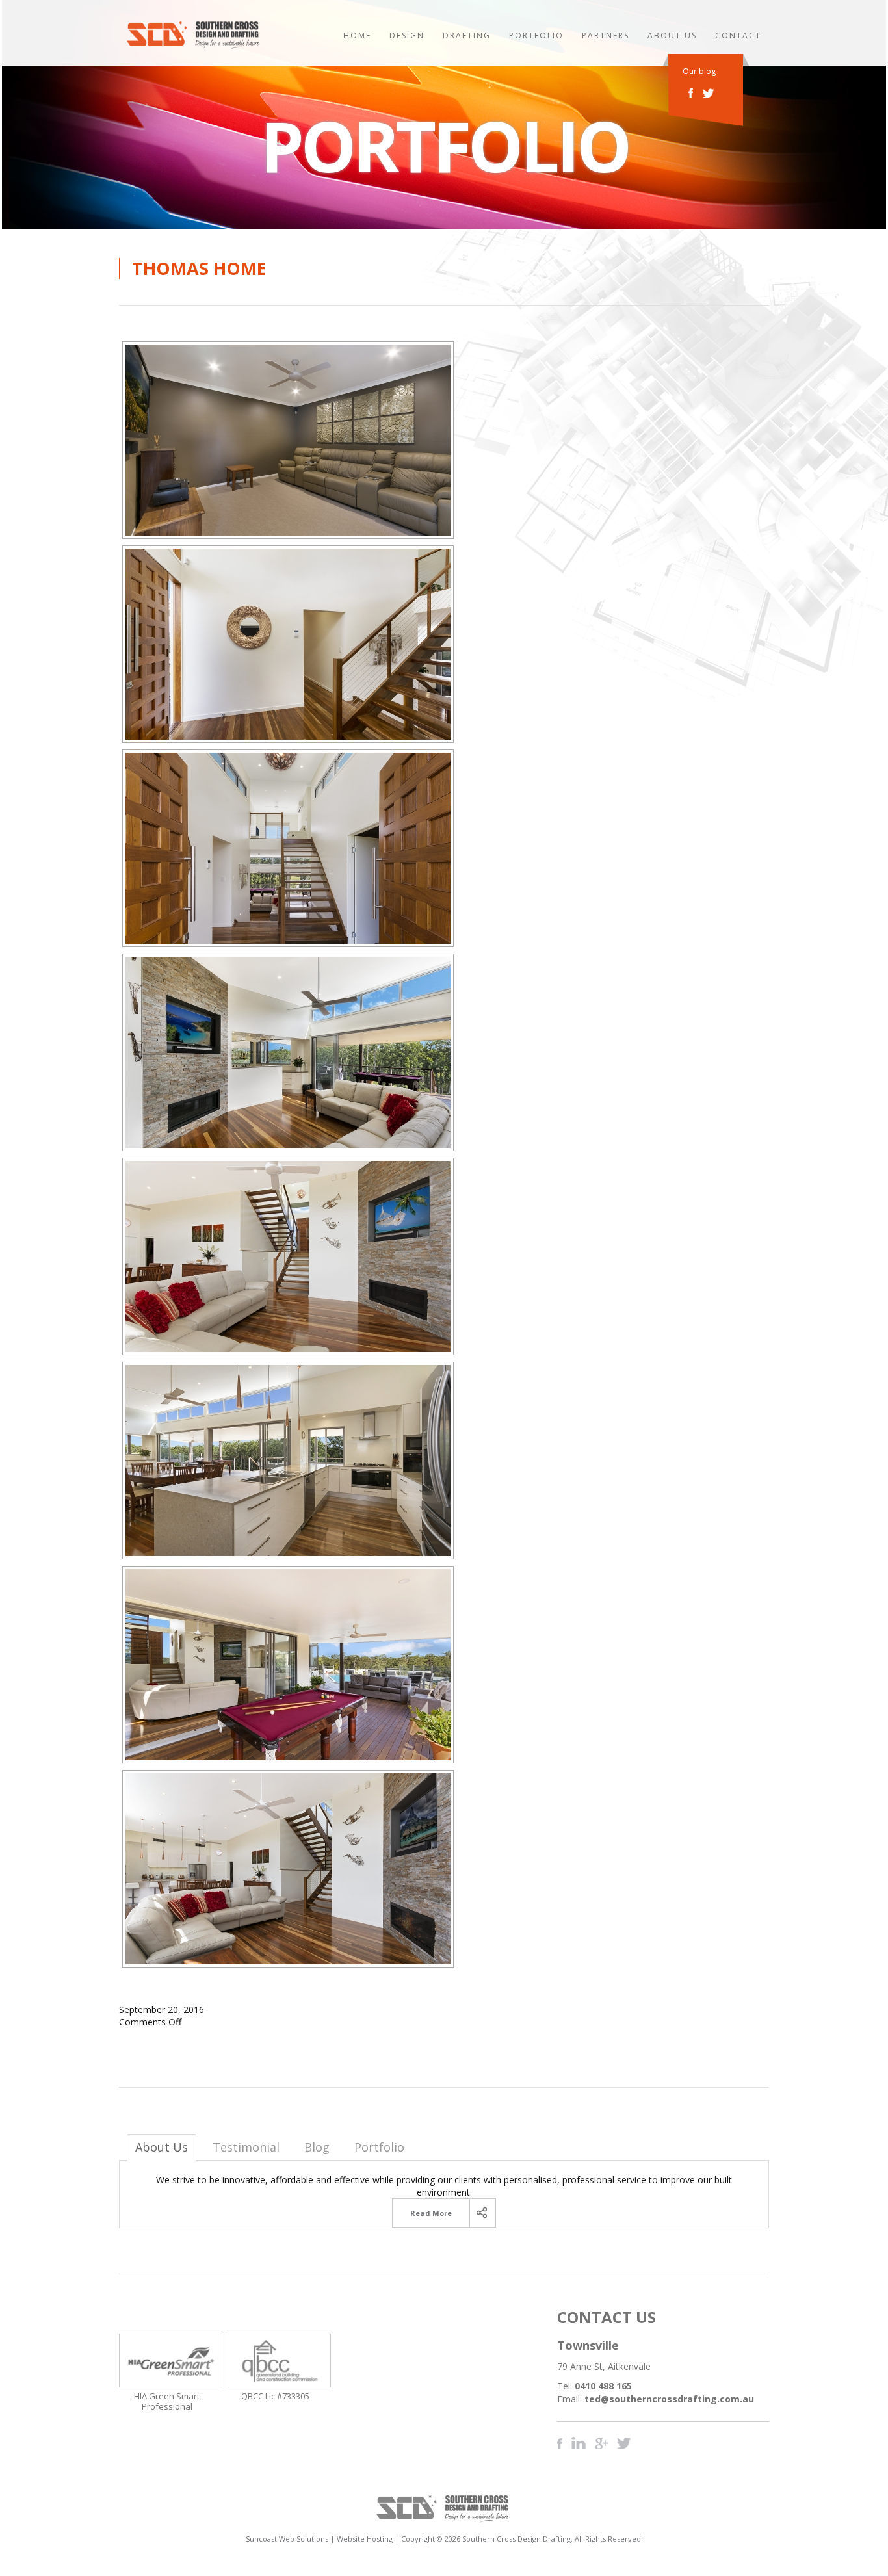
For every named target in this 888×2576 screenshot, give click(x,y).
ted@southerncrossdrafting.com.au (669, 2399)
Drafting (467, 35)
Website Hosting (365, 2539)
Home (357, 35)
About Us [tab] (162, 2147)
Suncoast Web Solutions (287, 2539)
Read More (431, 2213)
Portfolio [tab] (379, 2147)
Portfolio (536, 35)
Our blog (699, 72)
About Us (672, 35)
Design (407, 35)
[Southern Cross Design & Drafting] (194, 46)
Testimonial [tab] (246, 2147)
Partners (606, 35)
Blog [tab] (317, 2147)
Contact (738, 35)
